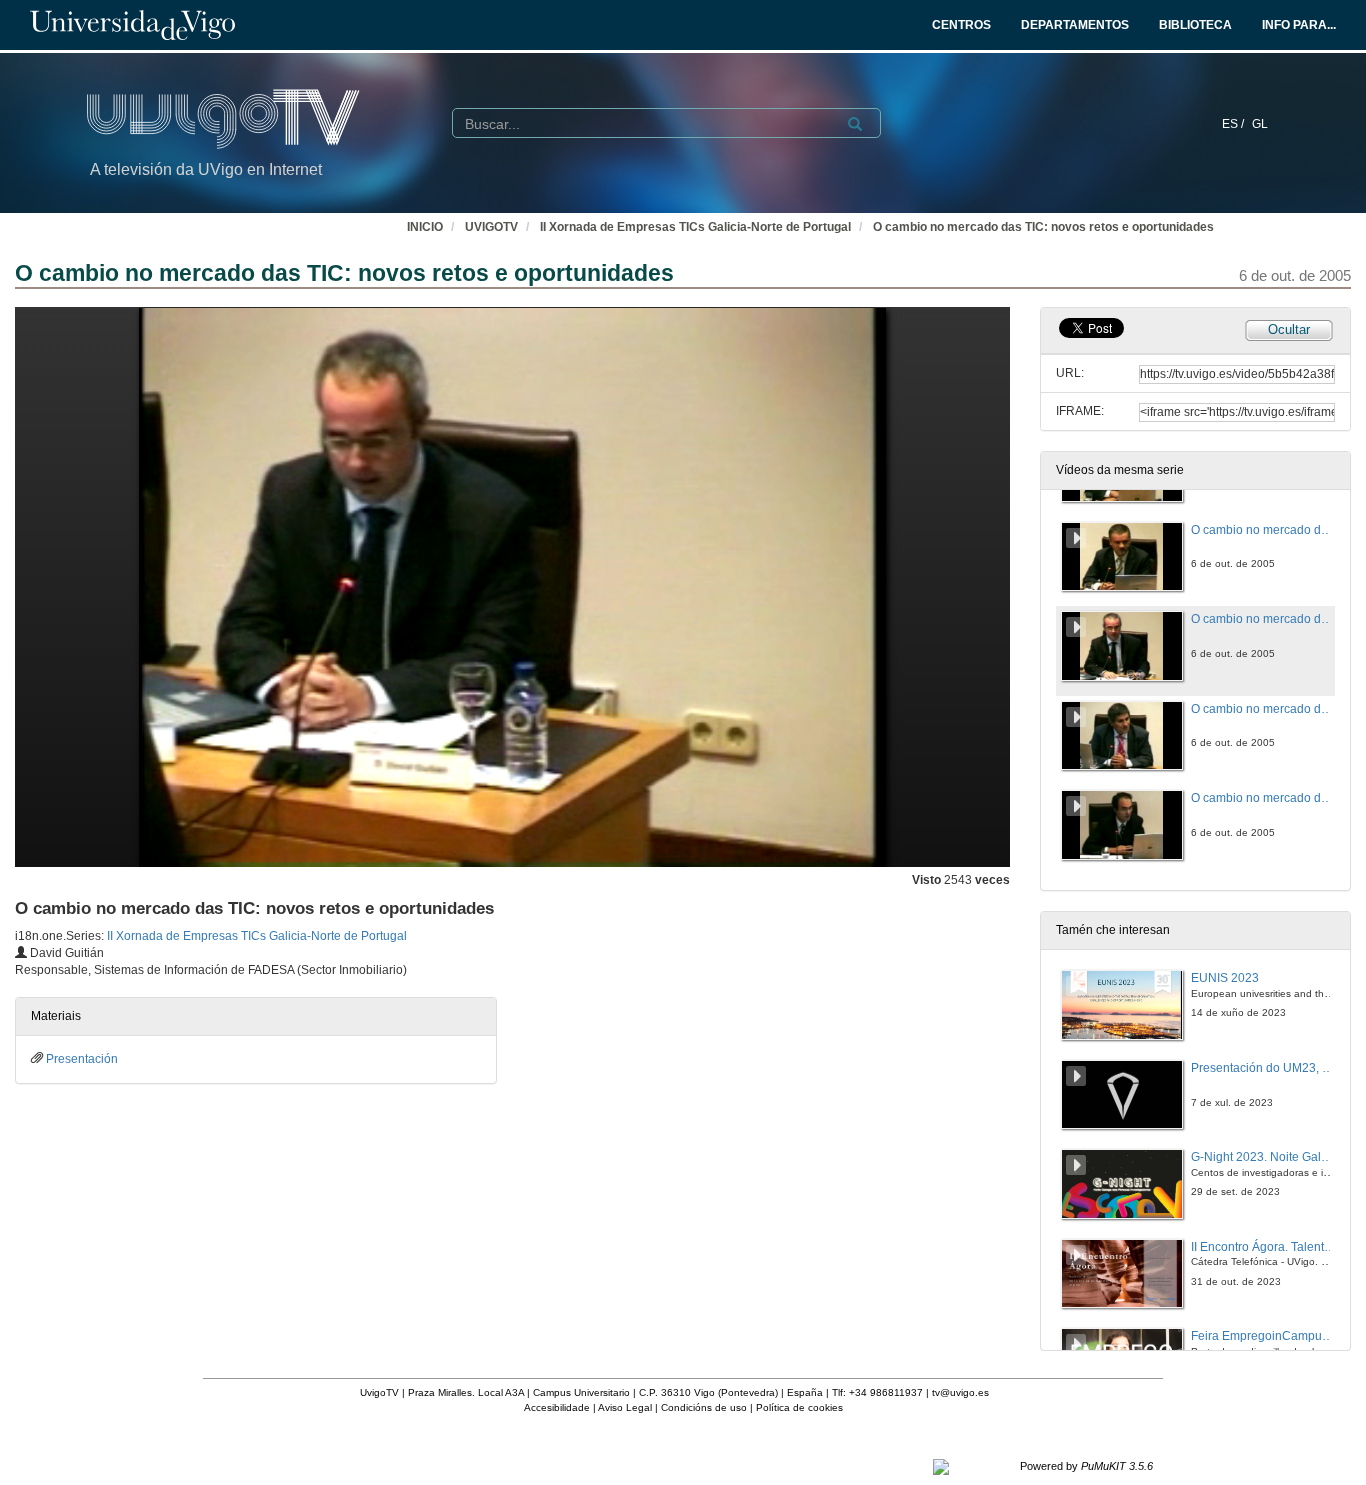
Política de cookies (799, 1407)
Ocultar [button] (1289, 329)
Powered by (1086, 1466)
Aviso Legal (625, 1407)
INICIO (425, 227)
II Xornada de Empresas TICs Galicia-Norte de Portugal (695, 227)
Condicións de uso (704, 1407)
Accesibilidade (557, 1407)
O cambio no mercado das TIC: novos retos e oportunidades (1043, 227)
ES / (1234, 124)
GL (1260, 124)
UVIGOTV (491, 227)
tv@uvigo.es (960, 1392)
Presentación (82, 1059)
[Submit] (855, 124)
